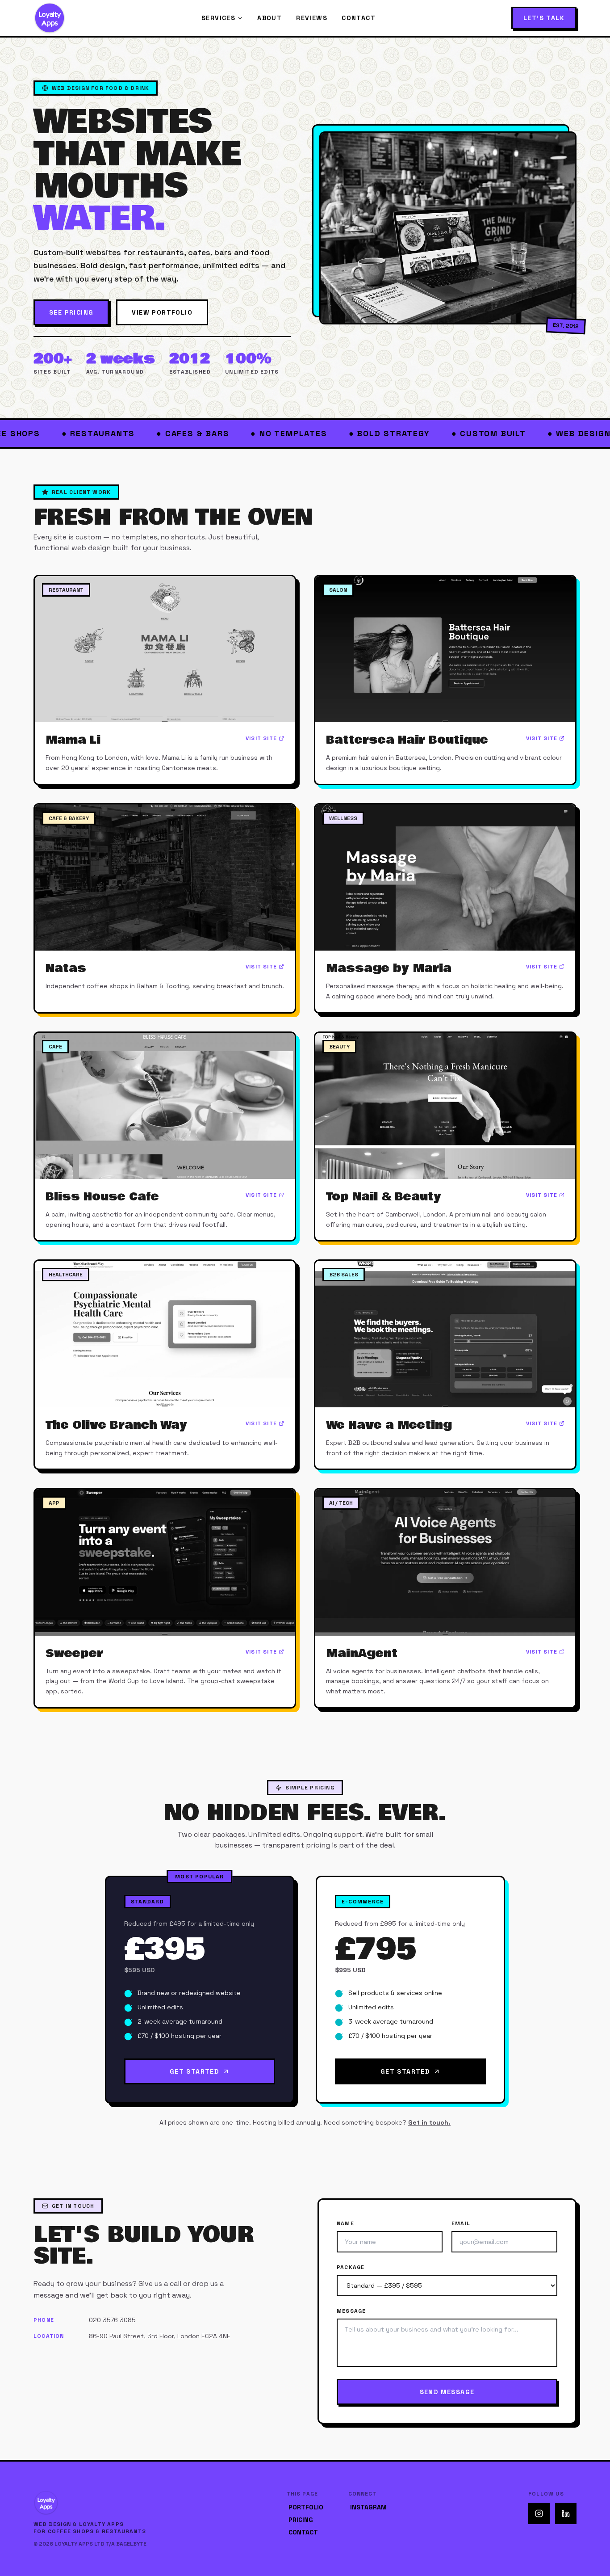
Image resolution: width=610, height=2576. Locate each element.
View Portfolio (162, 312)
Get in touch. (429, 2122)
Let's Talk (544, 18)
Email (461, 2223)
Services (218, 18)
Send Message (447, 2392)
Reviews (312, 18)
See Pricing (71, 312)
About (269, 18)
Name (345, 2223)
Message (351, 2311)
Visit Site (261, 738)
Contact (359, 18)
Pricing (301, 2520)
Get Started (194, 2071)
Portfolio (306, 2507)
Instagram (368, 2507)
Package (351, 2267)
